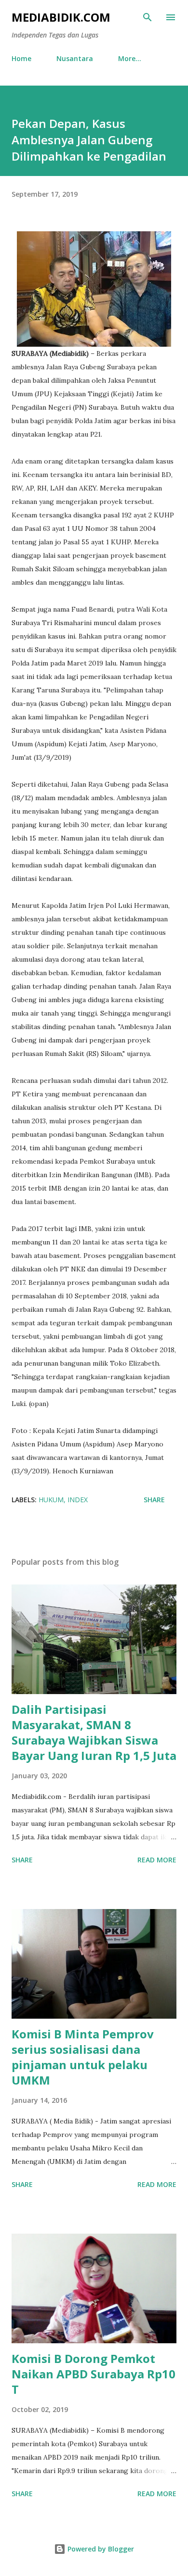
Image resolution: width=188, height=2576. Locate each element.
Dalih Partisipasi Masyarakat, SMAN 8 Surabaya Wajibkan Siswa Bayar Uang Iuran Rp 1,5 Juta (94, 1732)
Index (78, 1500)
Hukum (51, 1500)
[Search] (148, 17)
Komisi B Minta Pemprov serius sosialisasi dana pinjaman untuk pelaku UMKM (83, 2057)
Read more (157, 1860)
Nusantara (75, 58)
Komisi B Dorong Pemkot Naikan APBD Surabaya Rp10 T (94, 2374)
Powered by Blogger (100, 2549)
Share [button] (154, 1500)
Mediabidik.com (61, 17)
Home (21, 58)
